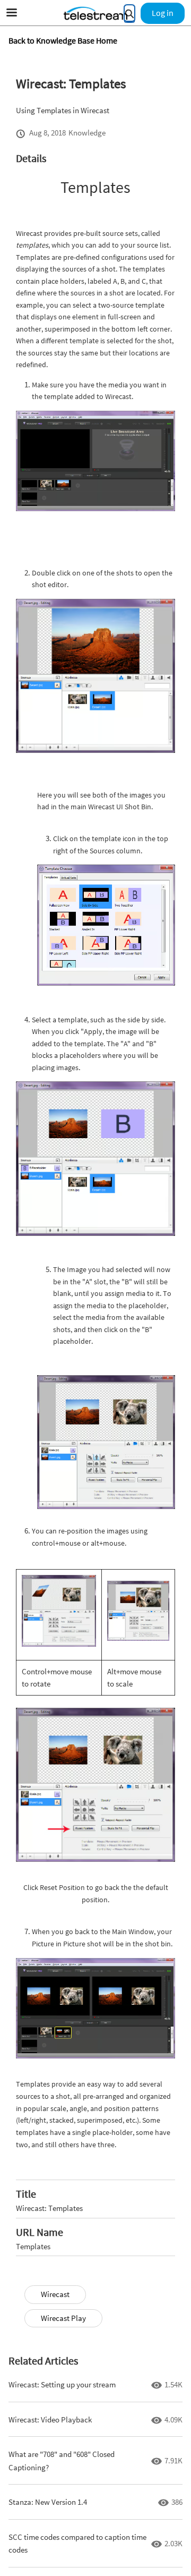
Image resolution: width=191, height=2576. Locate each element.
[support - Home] (95, 13)
